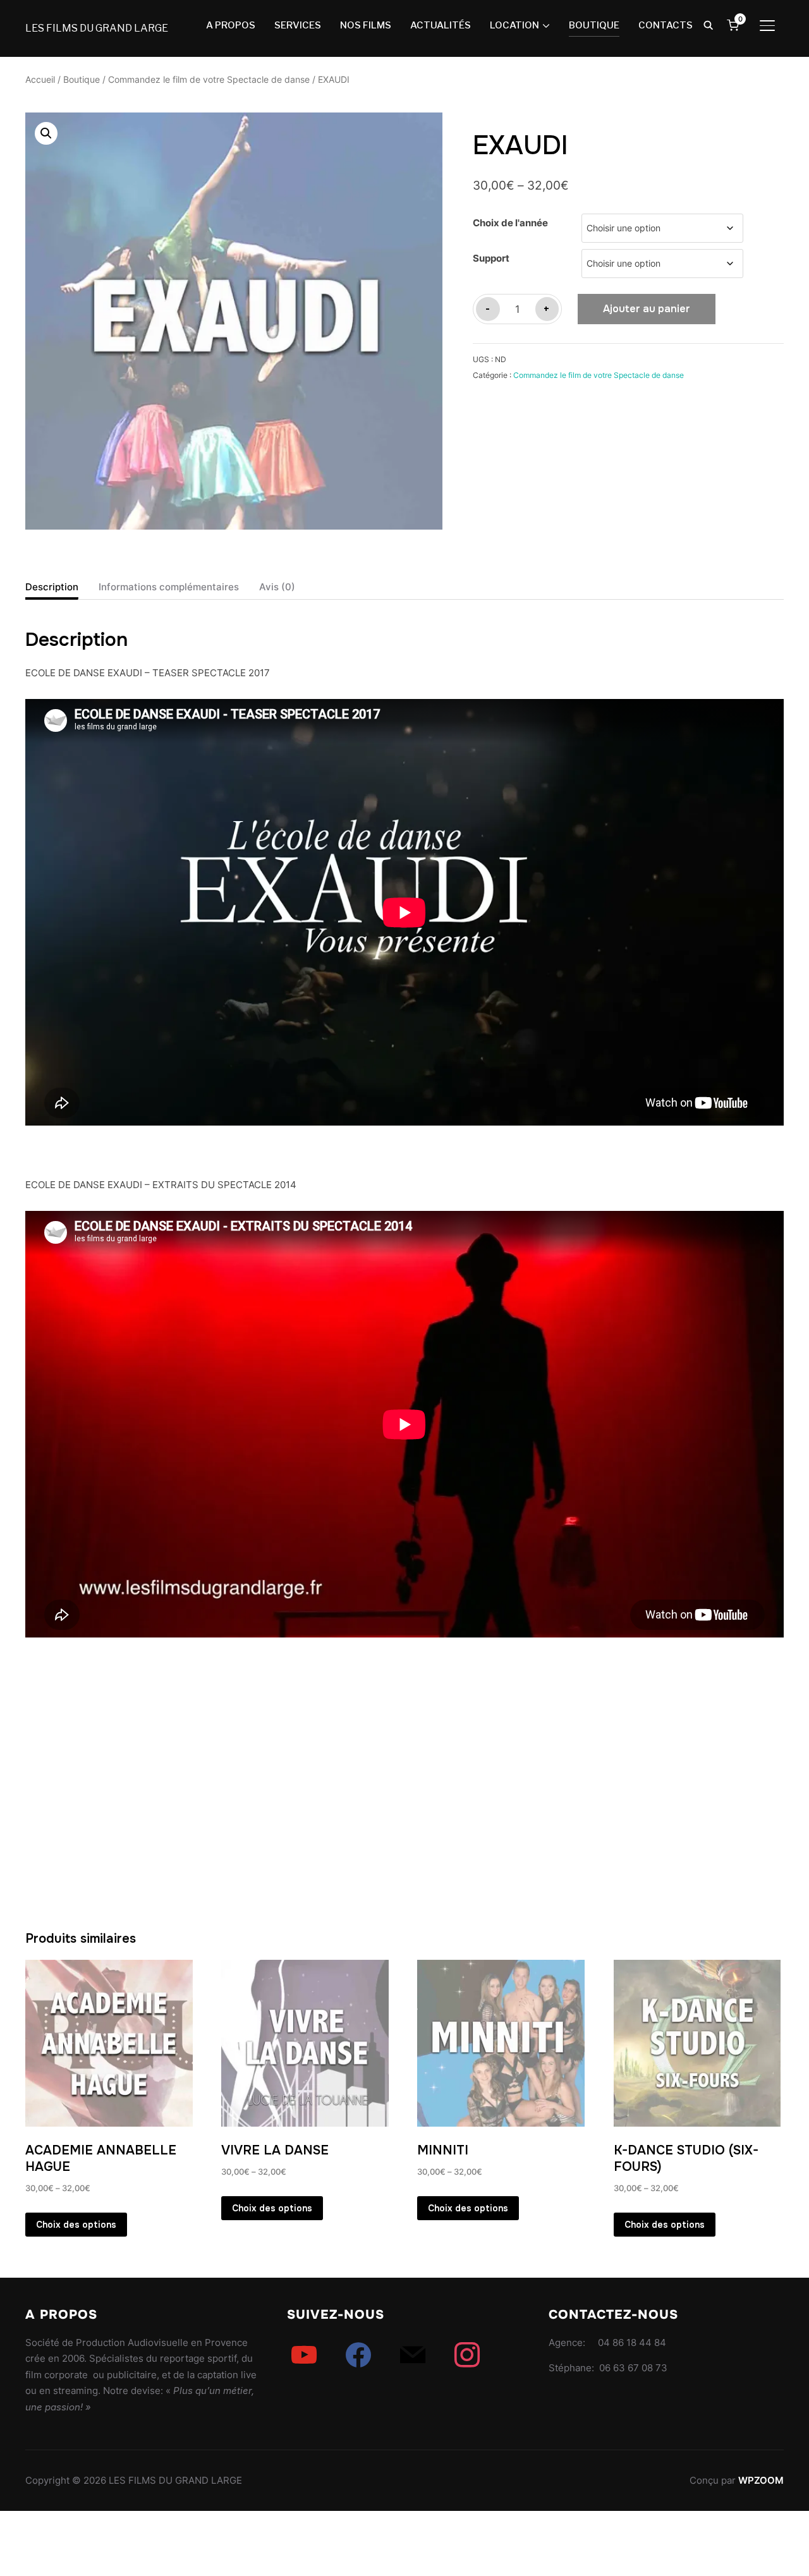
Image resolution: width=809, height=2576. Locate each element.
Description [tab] (52, 587)
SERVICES (298, 25)
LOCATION (514, 25)
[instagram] (467, 2354)
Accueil (40, 80)
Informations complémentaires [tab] (169, 587)
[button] (46, 133)
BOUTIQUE (594, 25)
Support (491, 258)
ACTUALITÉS (441, 25)
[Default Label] (304, 2354)
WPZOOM (761, 2480)
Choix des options (76, 2225)
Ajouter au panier (647, 309)
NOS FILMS (366, 25)
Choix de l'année (510, 223)
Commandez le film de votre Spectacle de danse (209, 80)
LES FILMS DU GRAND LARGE (97, 28)
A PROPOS (231, 25)
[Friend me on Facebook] (358, 2354)
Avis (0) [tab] (277, 587)
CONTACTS (666, 25)
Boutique (82, 80)
